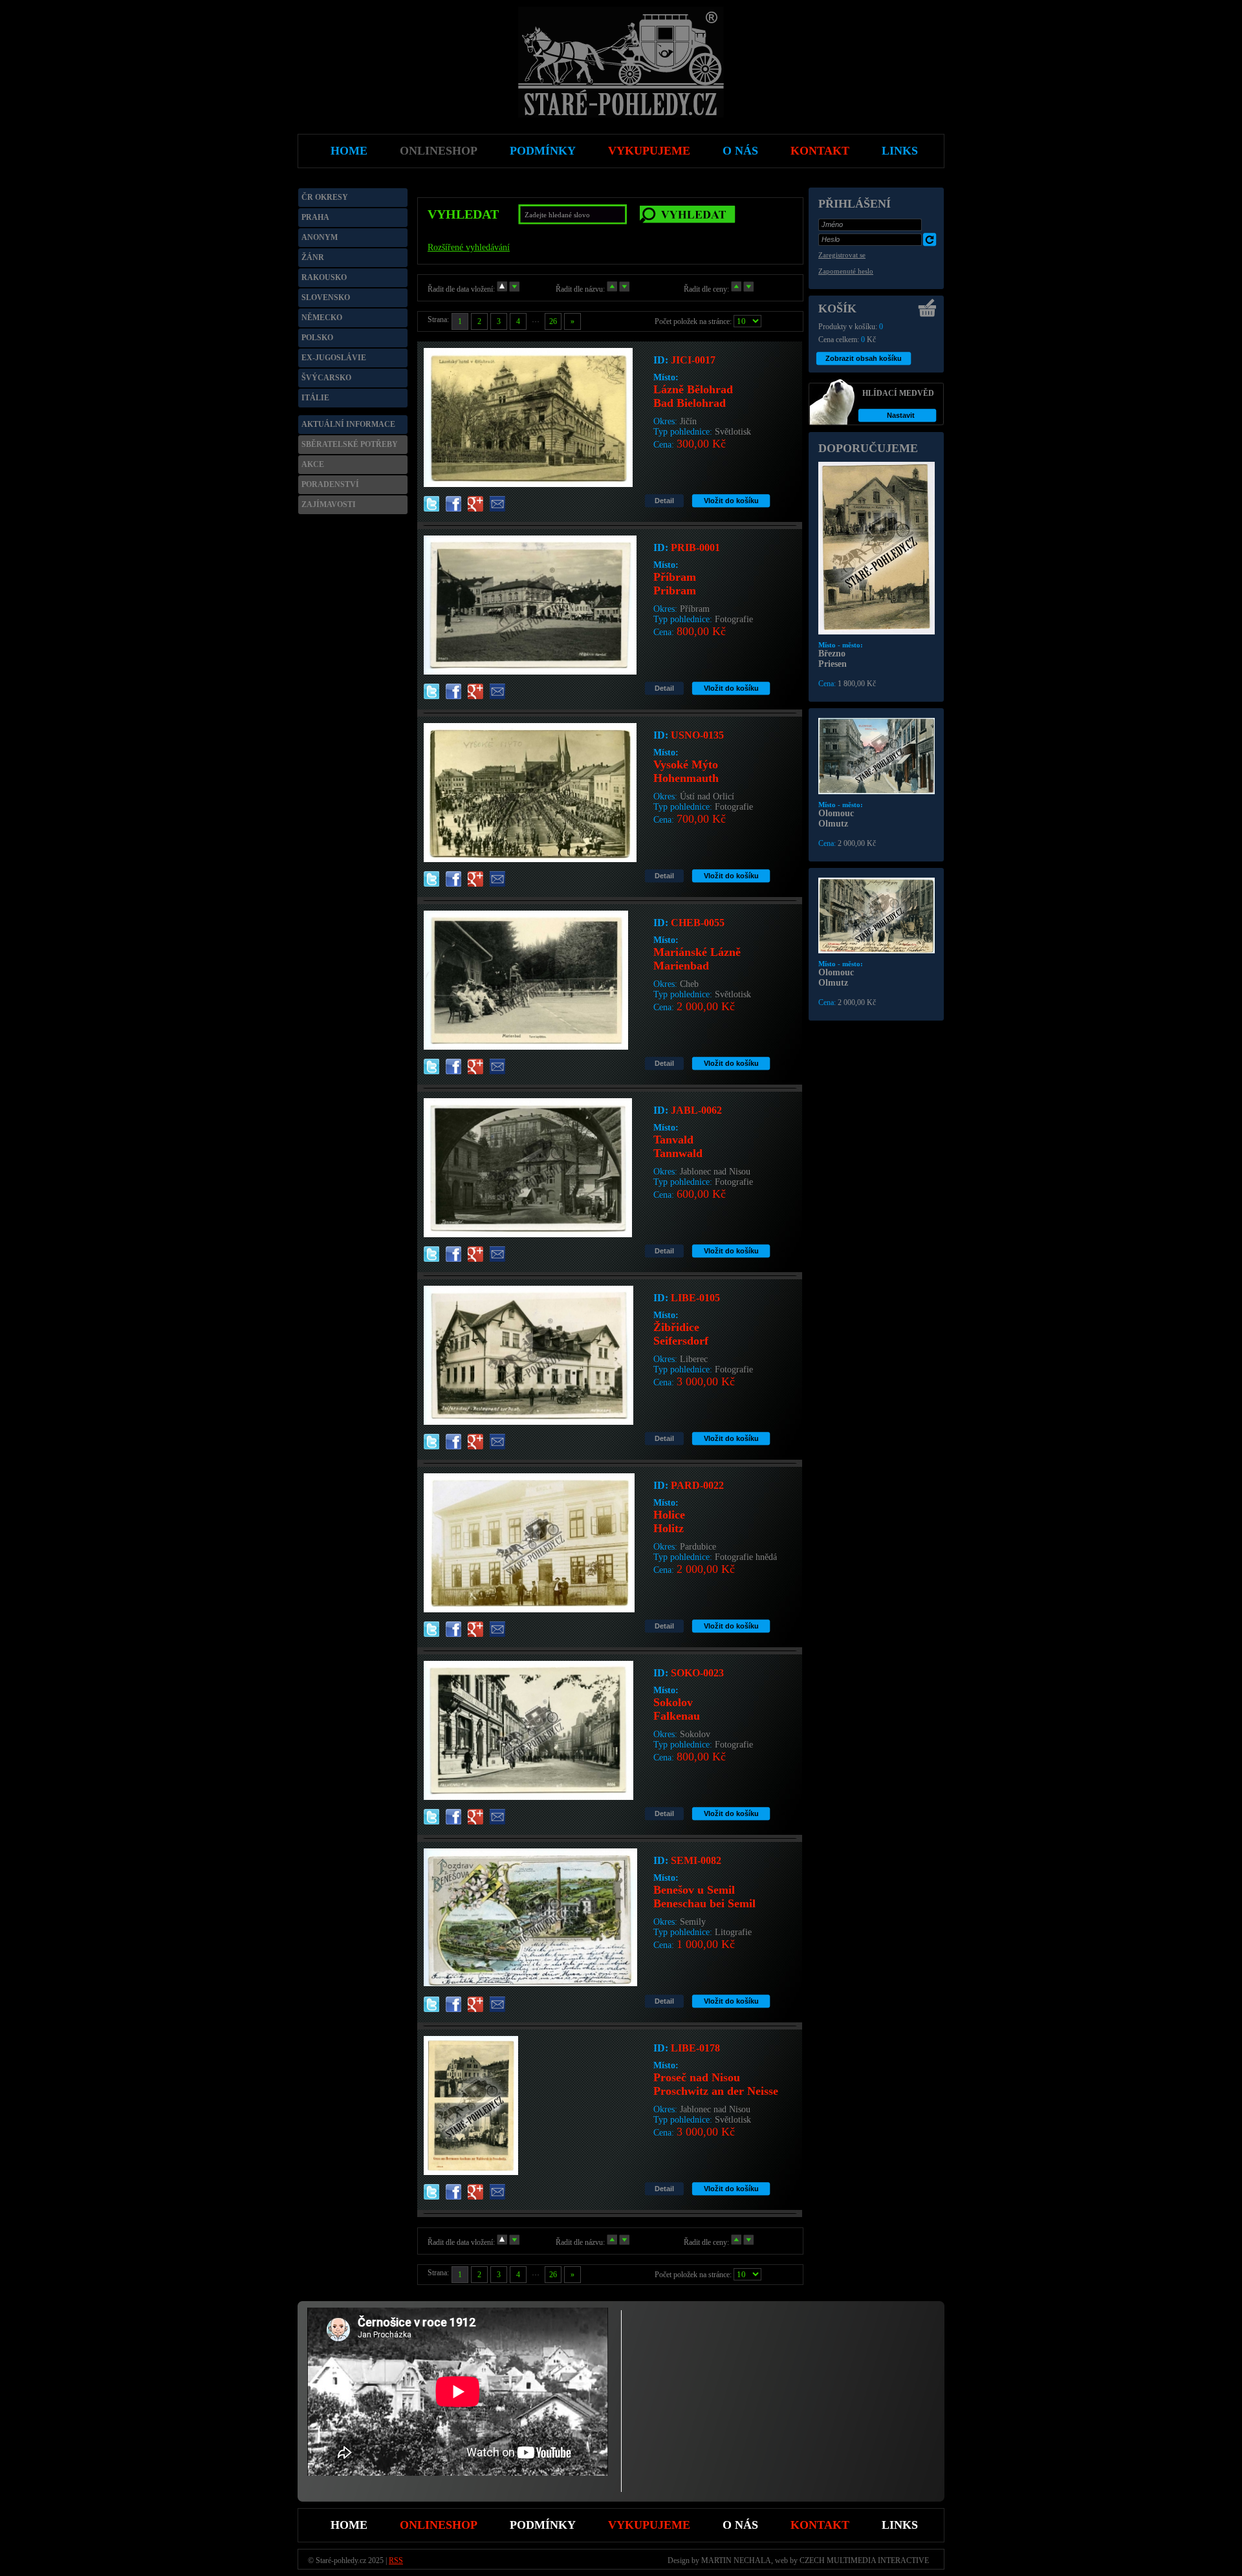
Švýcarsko (326, 378)
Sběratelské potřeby (350, 444)
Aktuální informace (348, 424)
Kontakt (820, 2525)
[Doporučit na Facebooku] (453, 507)
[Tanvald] (528, 1234)
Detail (664, 501)
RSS (396, 2560)
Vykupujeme (649, 2525)
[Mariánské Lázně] (526, 1047)
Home (349, 2525)
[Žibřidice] (528, 1422)
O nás (740, 2525)
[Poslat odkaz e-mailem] (497, 507)
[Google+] (475, 507)
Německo (322, 318)
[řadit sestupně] (514, 289)
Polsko (317, 338)
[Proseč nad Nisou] (471, 2172)
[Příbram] (530, 672)
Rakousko (324, 277)
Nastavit (901, 415)
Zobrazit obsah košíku (864, 358)
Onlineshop (439, 2525)
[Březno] (877, 632)
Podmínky (543, 2525)
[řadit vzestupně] (502, 289)
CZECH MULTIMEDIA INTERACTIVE (864, 2560)
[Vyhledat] (688, 214)
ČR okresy (325, 197)
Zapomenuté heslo (846, 271)
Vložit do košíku (731, 501)
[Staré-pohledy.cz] (621, 115)
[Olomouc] (877, 792)
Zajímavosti (329, 504)
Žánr (313, 257)
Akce (313, 464)
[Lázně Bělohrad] (528, 484)
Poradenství (330, 484)
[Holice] (529, 1609)
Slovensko (326, 298)
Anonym (320, 237)
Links (900, 2525)
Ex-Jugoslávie (334, 358)
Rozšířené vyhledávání (469, 247)
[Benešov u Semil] (530, 1983)
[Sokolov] (528, 1797)
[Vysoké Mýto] (530, 859)
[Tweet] (431, 507)
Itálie (315, 398)
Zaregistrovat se (842, 255)
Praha (315, 217)
